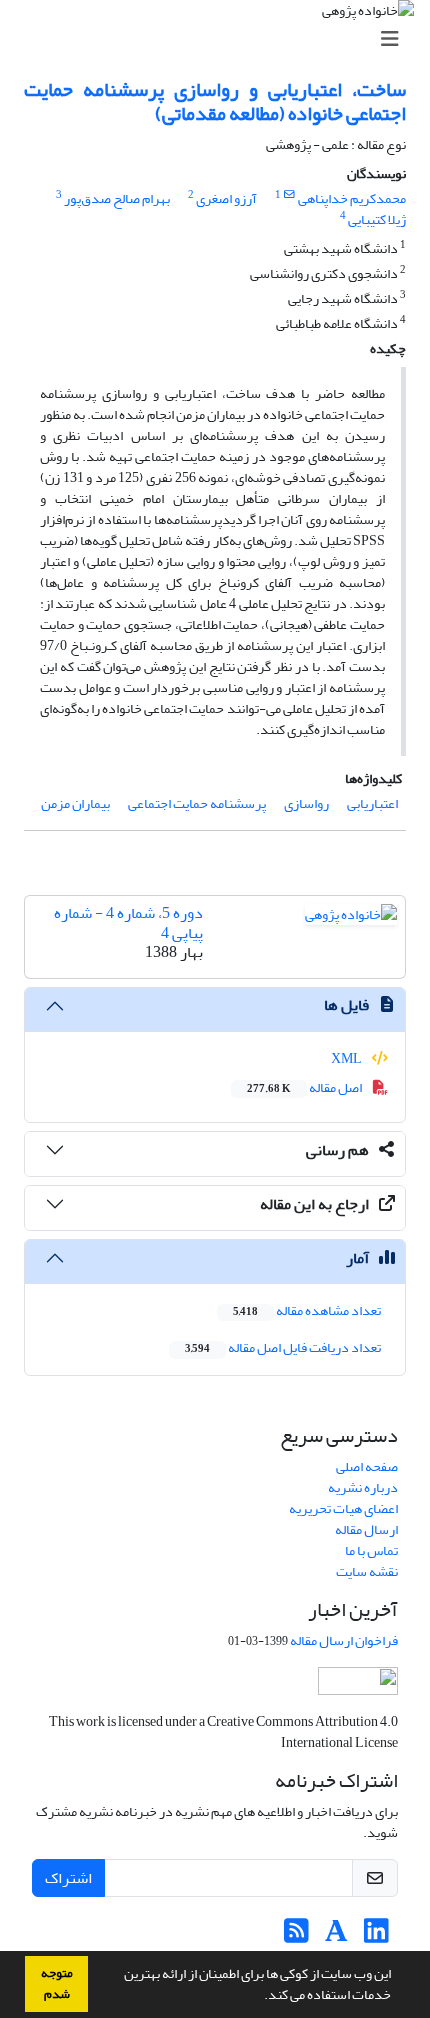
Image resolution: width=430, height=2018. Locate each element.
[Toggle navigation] (221, 39)
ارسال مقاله (366, 1529)
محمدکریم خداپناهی (352, 198)
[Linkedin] (376, 1936)
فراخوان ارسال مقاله (344, 1640)
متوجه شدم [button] (57, 1983)
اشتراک (68, 1878)
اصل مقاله (305, 1087)
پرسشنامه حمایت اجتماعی (197, 803)
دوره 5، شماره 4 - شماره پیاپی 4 (128, 922)
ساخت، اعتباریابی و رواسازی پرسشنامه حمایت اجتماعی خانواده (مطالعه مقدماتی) (215, 101)
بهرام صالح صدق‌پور (117, 198)
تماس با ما (371, 1550)
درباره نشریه (363, 1487)
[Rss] (296, 1936)
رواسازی (306, 803)
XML (347, 1058)
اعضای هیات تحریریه (343, 1508)
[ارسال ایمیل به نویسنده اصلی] (289, 195)
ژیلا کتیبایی (377, 219)
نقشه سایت (367, 1571)
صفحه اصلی (367, 1466)
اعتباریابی (372, 803)
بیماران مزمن (75, 803)
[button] (259, 1997)
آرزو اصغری (226, 198)
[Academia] (336, 1936)
